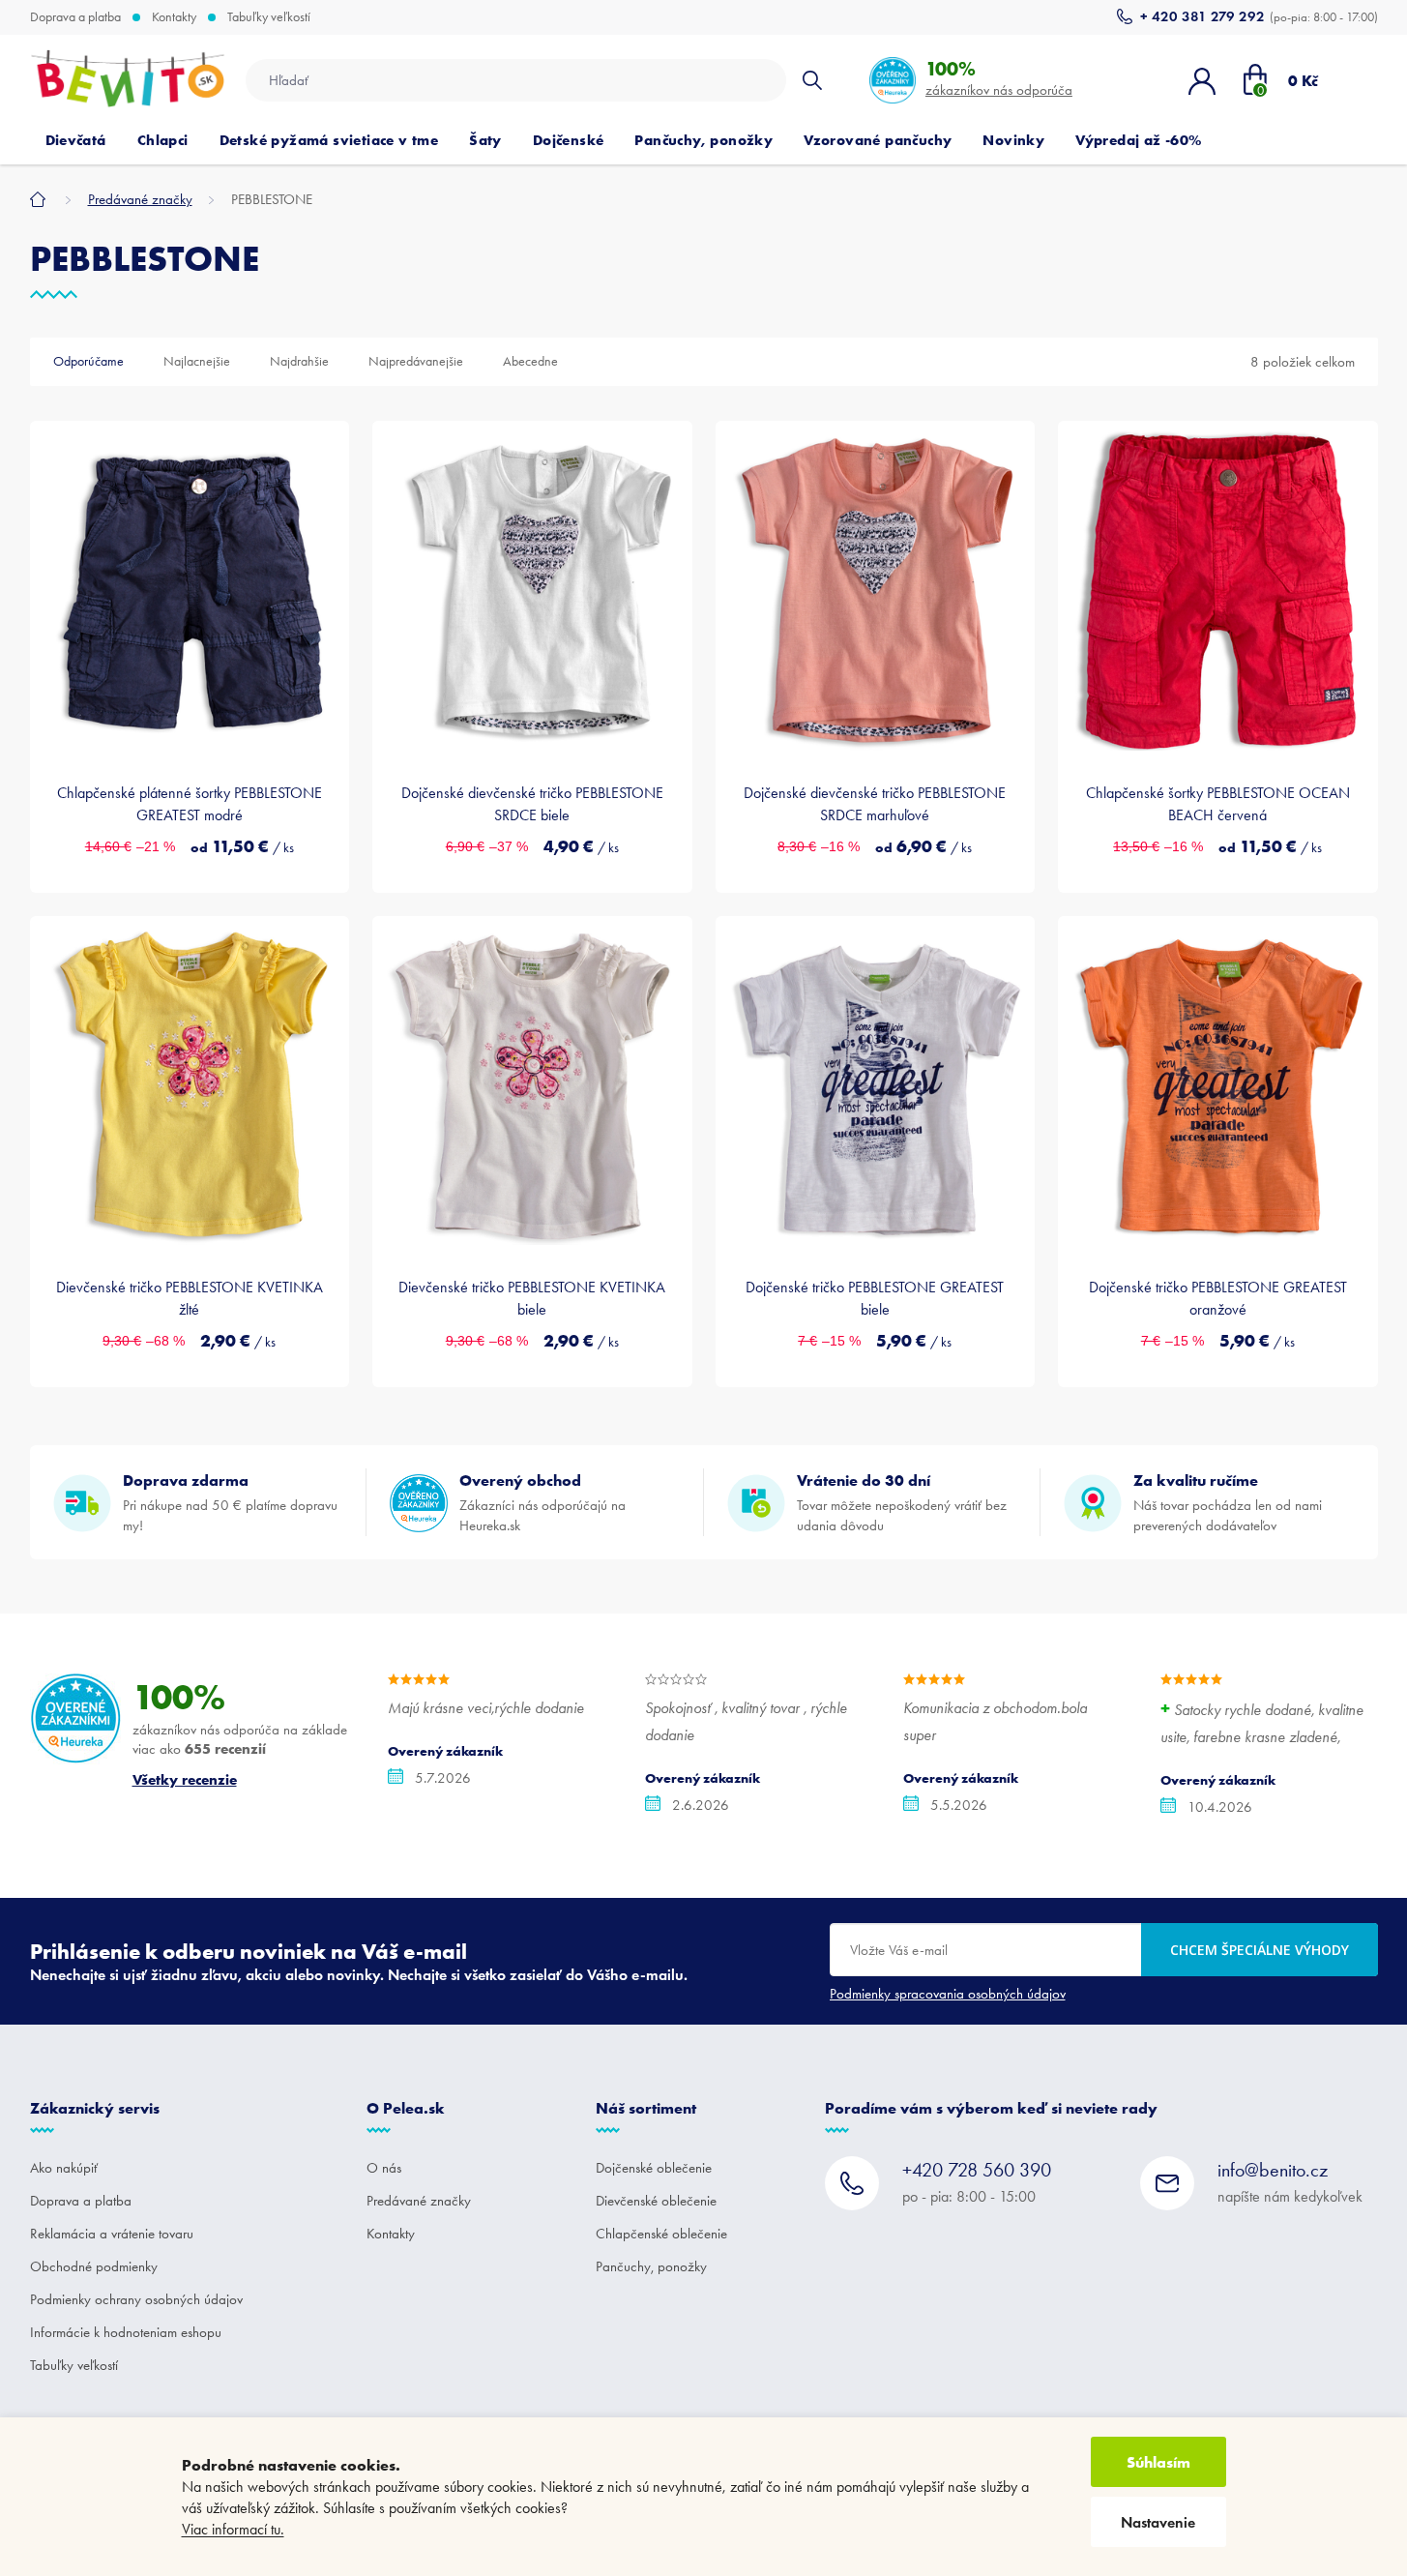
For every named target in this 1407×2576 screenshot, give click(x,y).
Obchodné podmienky (94, 2266)
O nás (384, 2168)
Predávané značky (419, 2201)
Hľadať (812, 80)
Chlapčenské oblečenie (661, 2234)
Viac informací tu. (233, 2529)
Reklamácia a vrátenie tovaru (112, 2234)
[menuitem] (76, 140)
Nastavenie (1158, 2522)
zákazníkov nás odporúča (999, 78)
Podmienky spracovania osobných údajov (948, 1994)
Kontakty (174, 17)
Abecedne (530, 361)
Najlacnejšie (197, 361)
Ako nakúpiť (64, 2168)
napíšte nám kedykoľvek (1290, 2182)
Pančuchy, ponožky (651, 2266)
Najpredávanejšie (416, 361)
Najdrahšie (299, 361)
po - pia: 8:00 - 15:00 (977, 2182)
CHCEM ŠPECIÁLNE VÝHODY (1260, 1950)
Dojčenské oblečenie (654, 2168)
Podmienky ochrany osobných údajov (136, 2299)
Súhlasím (1158, 2462)
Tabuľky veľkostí (269, 17)
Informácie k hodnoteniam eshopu (126, 2332)
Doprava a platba (75, 17)
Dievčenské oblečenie (656, 2201)
